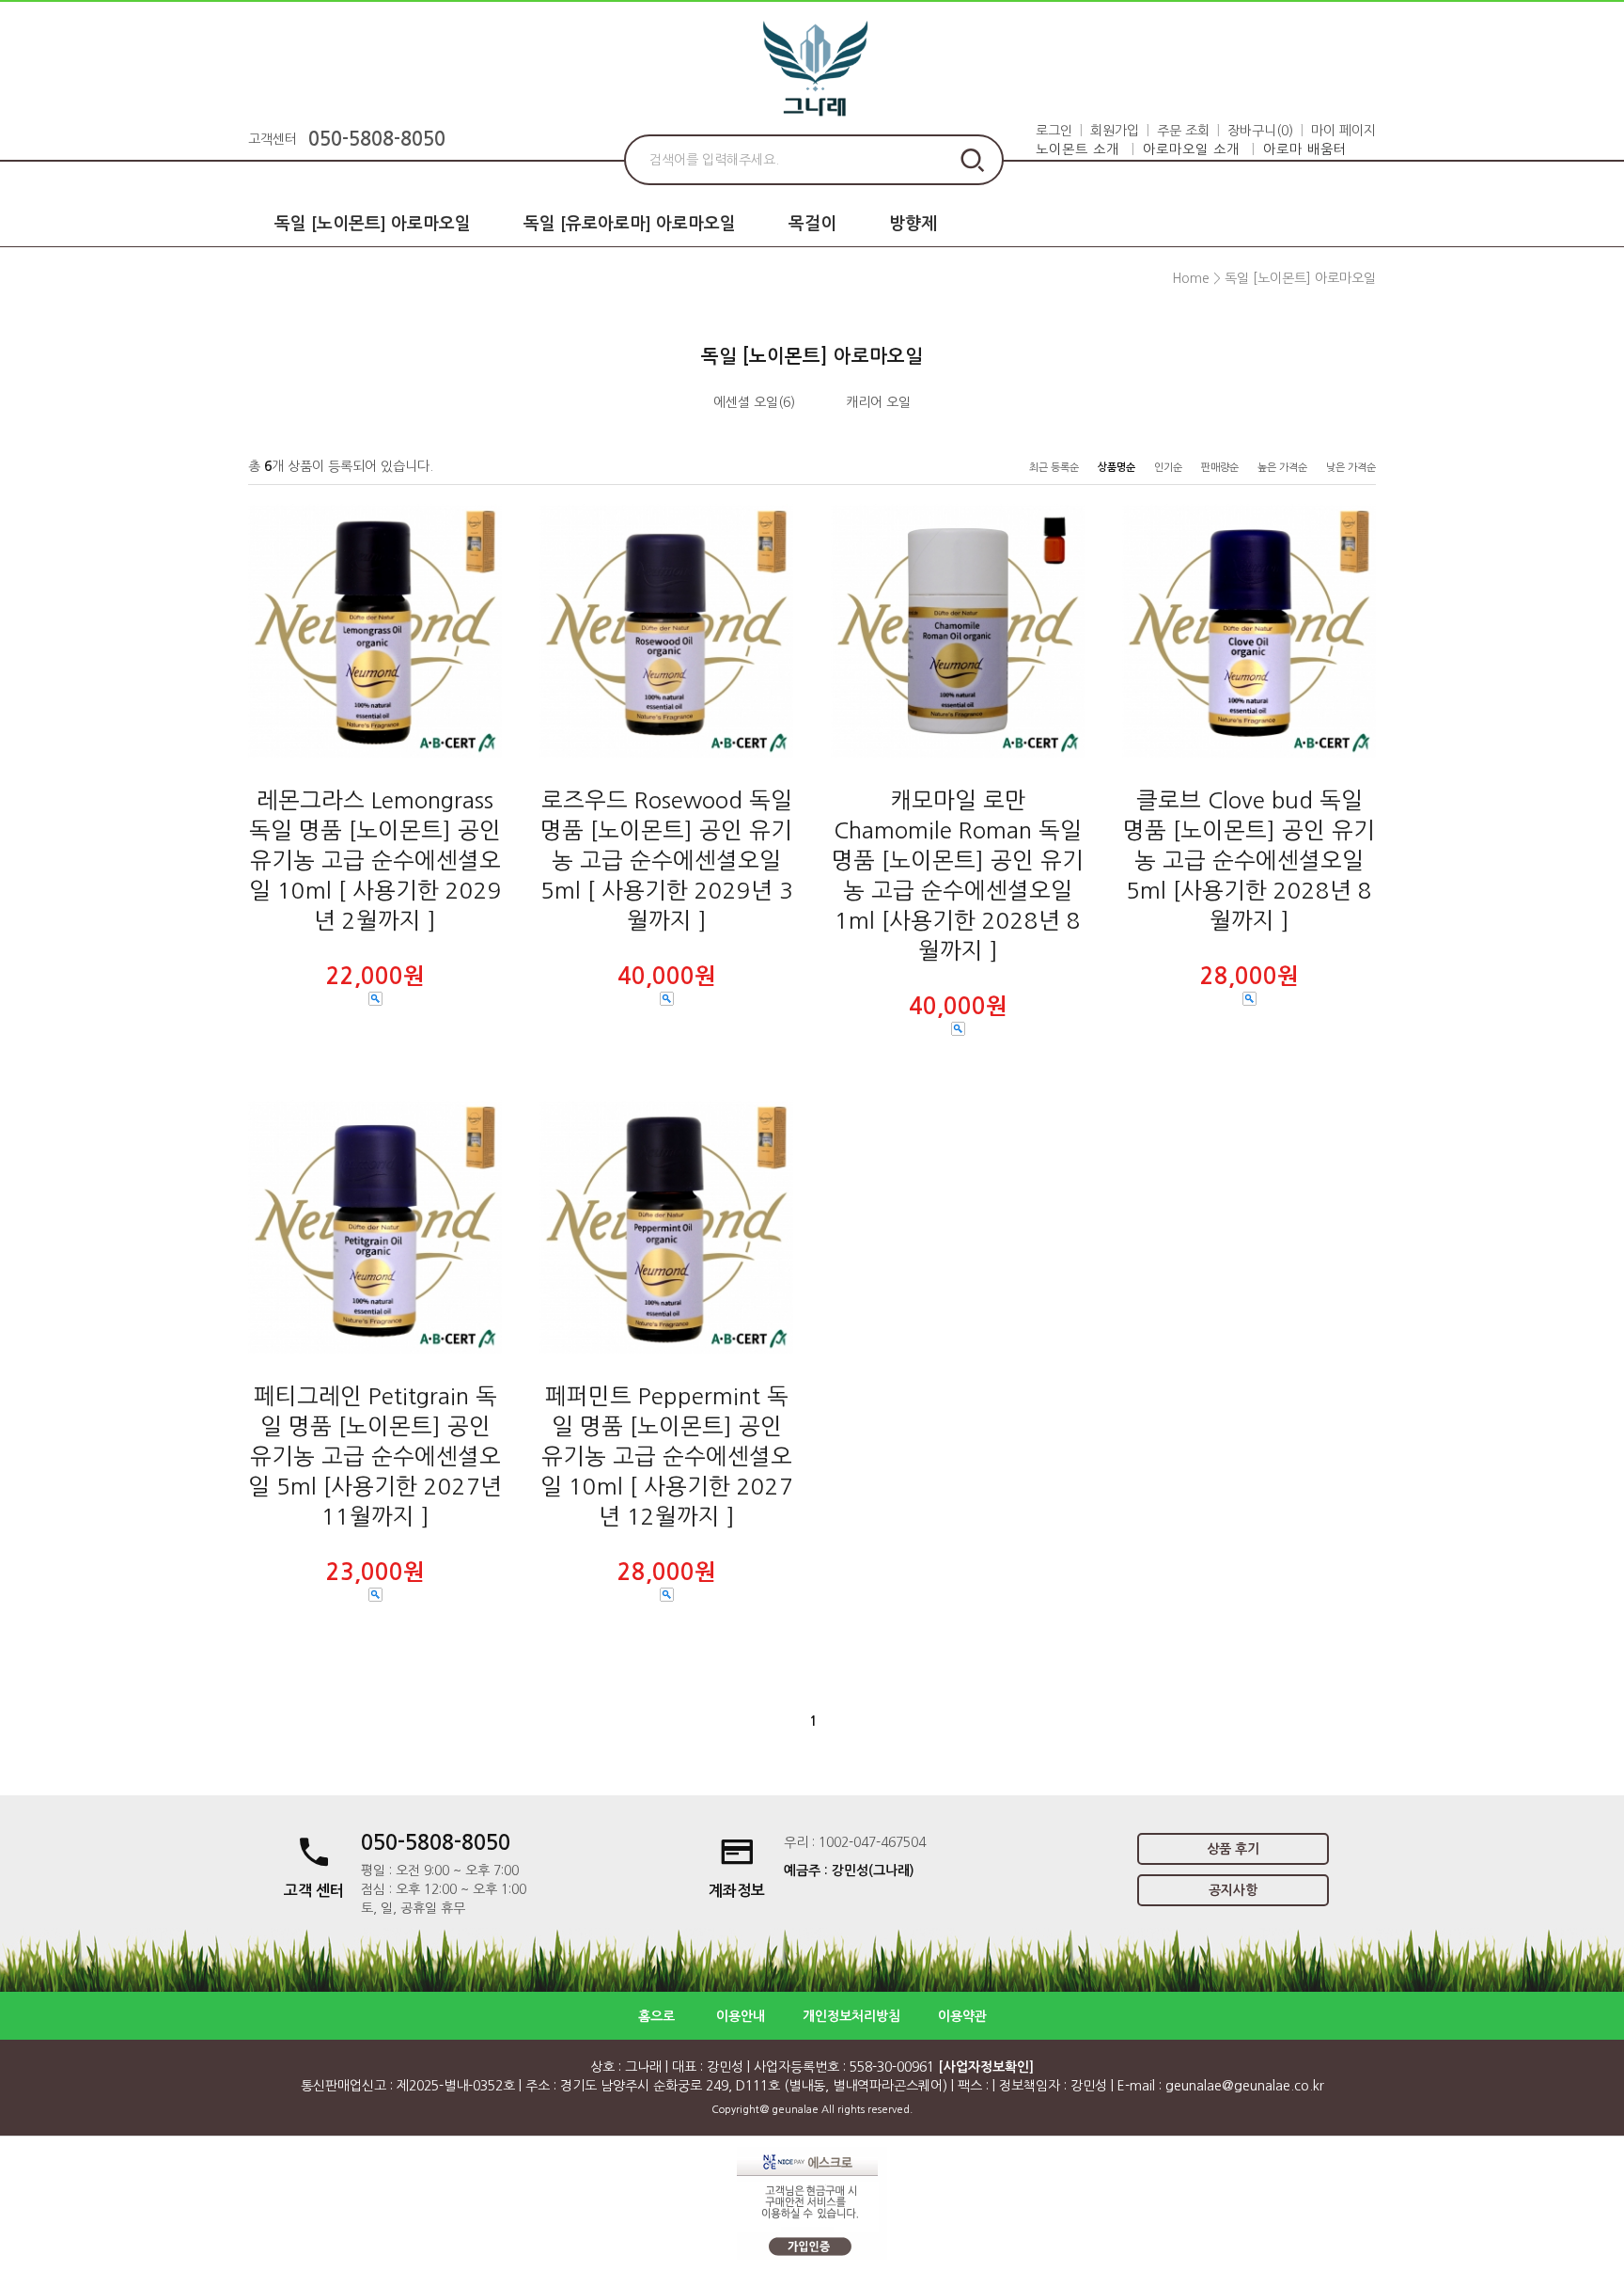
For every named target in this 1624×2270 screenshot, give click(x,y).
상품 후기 (1233, 1849)
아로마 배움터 (1305, 149)
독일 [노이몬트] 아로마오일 (373, 224)
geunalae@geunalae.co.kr (1245, 2086)
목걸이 (812, 224)
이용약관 (962, 2016)
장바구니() (1260, 131)
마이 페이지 (1343, 131)
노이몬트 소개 (1077, 149)
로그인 (1054, 131)
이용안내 (741, 2016)
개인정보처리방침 (851, 2016)
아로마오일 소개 (1191, 149)
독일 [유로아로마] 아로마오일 (630, 224)
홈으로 (656, 2016)
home (1191, 278)
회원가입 (1115, 131)
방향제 (913, 224)
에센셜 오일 (746, 402)
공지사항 (1233, 1890)
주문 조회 (1183, 131)
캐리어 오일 (878, 402)
